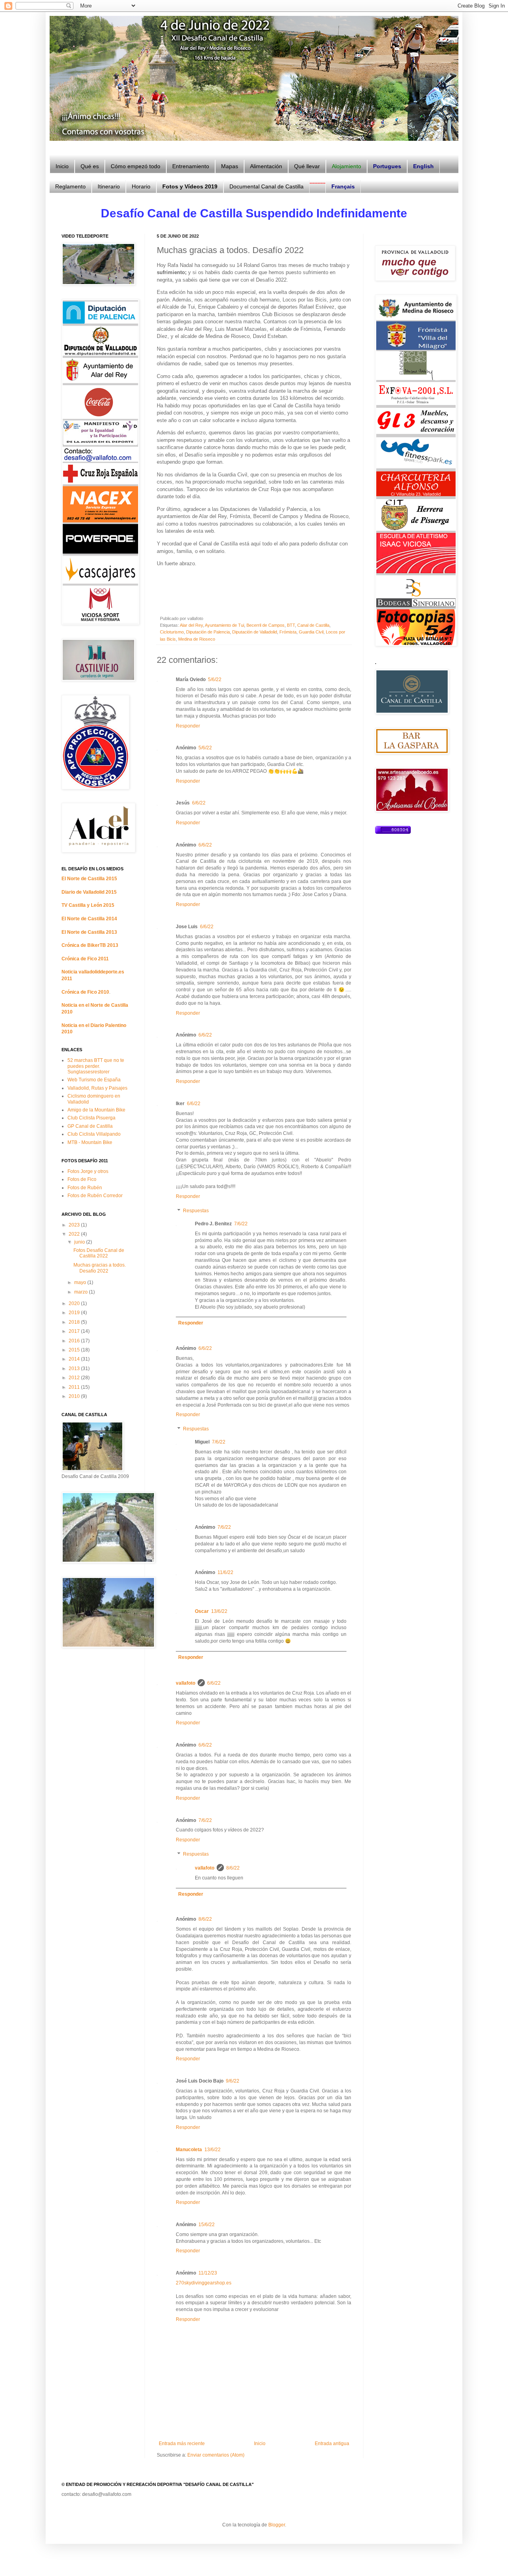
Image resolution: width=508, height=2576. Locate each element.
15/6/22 (207, 2225)
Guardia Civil (311, 632)
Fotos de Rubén (85, 1188)
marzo (82, 1292)
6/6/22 (199, 803)
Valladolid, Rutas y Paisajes (97, 1088)
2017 (75, 1331)
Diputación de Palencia (208, 632)
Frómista (288, 632)
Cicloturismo (172, 632)
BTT (291, 625)
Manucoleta (189, 2150)
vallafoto (186, 1683)
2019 (75, 1313)
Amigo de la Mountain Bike (96, 1110)
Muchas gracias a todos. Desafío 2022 (100, 1268)
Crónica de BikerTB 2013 (90, 945)
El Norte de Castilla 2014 (89, 919)
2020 (75, 1303)
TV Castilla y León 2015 (88, 905)
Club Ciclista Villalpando (94, 1134)
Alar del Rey (191, 625)
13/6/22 (219, 1611)
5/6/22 (215, 680)
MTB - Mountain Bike (90, 1142)
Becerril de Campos (266, 625)
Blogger (277, 2525)
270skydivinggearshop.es (204, 2283)
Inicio (260, 2444)
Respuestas (196, 1211)
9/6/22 (233, 2081)
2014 (75, 1359)
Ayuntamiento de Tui (224, 625)
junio (80, 1242)
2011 (75, 1387)
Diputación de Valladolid (255, 632)
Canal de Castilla (313, 625)
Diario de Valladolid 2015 (89, 892)
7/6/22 (241, 1224)
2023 (75, 1225)
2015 (75, 1350)
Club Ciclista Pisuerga (91, 1118)
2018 (75, 1322)
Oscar (202, 1611)
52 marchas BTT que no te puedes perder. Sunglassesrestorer (96, 1066)
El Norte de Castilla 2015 (89, 879)
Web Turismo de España (94, 1080)
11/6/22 (225, 1572)
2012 (75, 1378)
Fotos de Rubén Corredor (95, 1196)
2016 (75, 1341)
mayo (81, 1282)
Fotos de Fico (82, 1179)
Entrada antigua (332, 2444)
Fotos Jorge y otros (88, 1171)
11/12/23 (208, 2273)
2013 (75, 1369)
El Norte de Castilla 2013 (89, 932)
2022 (75, 1234)
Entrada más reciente (182, 2444)
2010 (75, 1396)
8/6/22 (233, 1868)
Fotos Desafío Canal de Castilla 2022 (99, 1253)
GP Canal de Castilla (90, 1126)
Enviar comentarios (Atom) (216, 2455)
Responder (188, 726)
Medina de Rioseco (197, 639)
